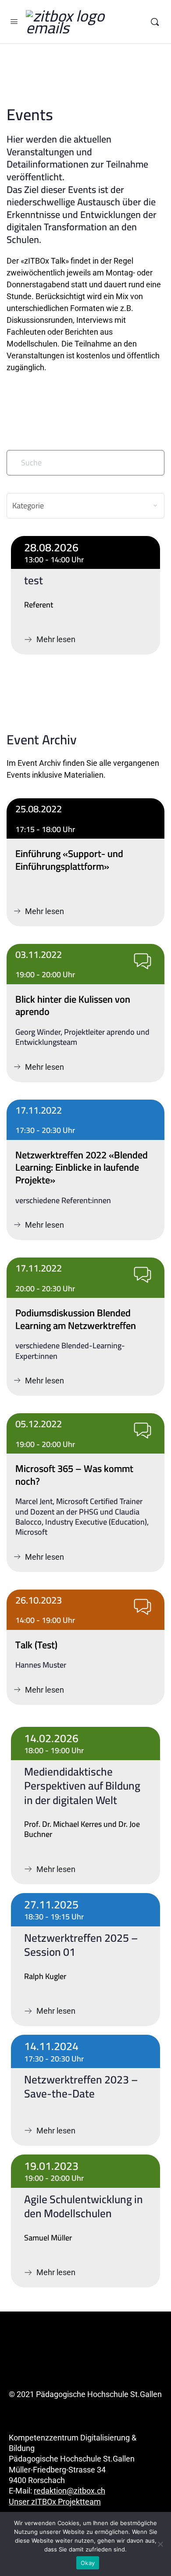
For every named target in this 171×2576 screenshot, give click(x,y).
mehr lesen (85, 823)
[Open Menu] (14, 21)
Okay (88, 2563)
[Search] (155, 22)
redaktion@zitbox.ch (69, 2491)
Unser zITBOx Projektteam (55, 2502)
